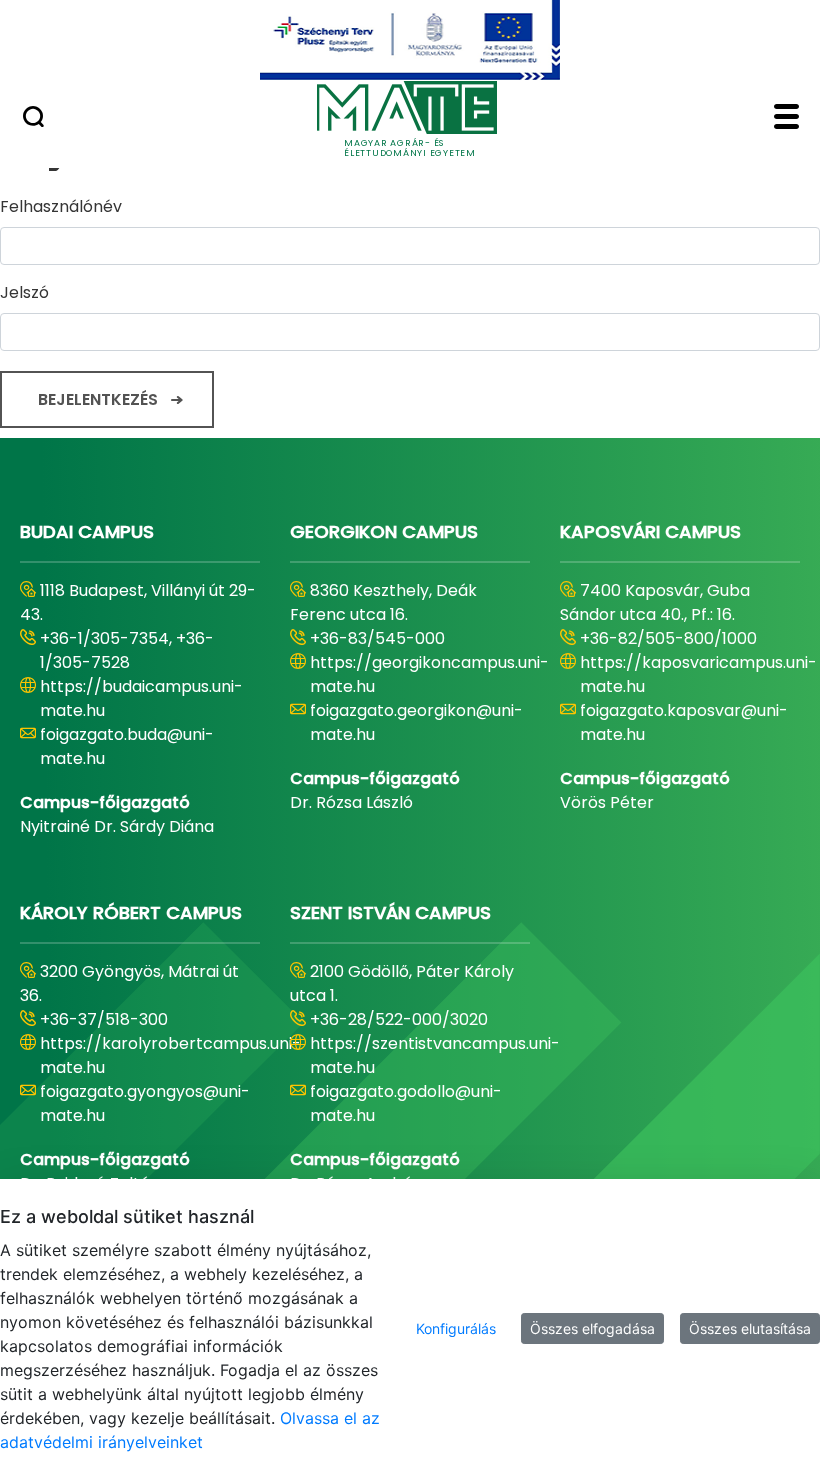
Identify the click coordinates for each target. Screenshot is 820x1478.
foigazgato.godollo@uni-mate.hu (406, 1103)
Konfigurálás (456, 1328)
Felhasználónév (61, 206)
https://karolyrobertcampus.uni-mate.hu (170, 1055)
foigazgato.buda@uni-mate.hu (127, 746)
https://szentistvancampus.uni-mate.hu (435, 1055)
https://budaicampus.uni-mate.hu (141, 698)
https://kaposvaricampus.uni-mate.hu (698, 674)
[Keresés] (33, 119)
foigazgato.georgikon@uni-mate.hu (416, 722)
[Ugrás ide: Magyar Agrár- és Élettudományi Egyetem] (410, 40)
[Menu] (786, 119)
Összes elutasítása (750, 1328)
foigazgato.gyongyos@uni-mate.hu (145, 1103)
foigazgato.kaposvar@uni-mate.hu (684, 722)
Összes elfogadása (592, 1328)
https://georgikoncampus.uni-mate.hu (429, 674)
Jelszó (24, 292)
